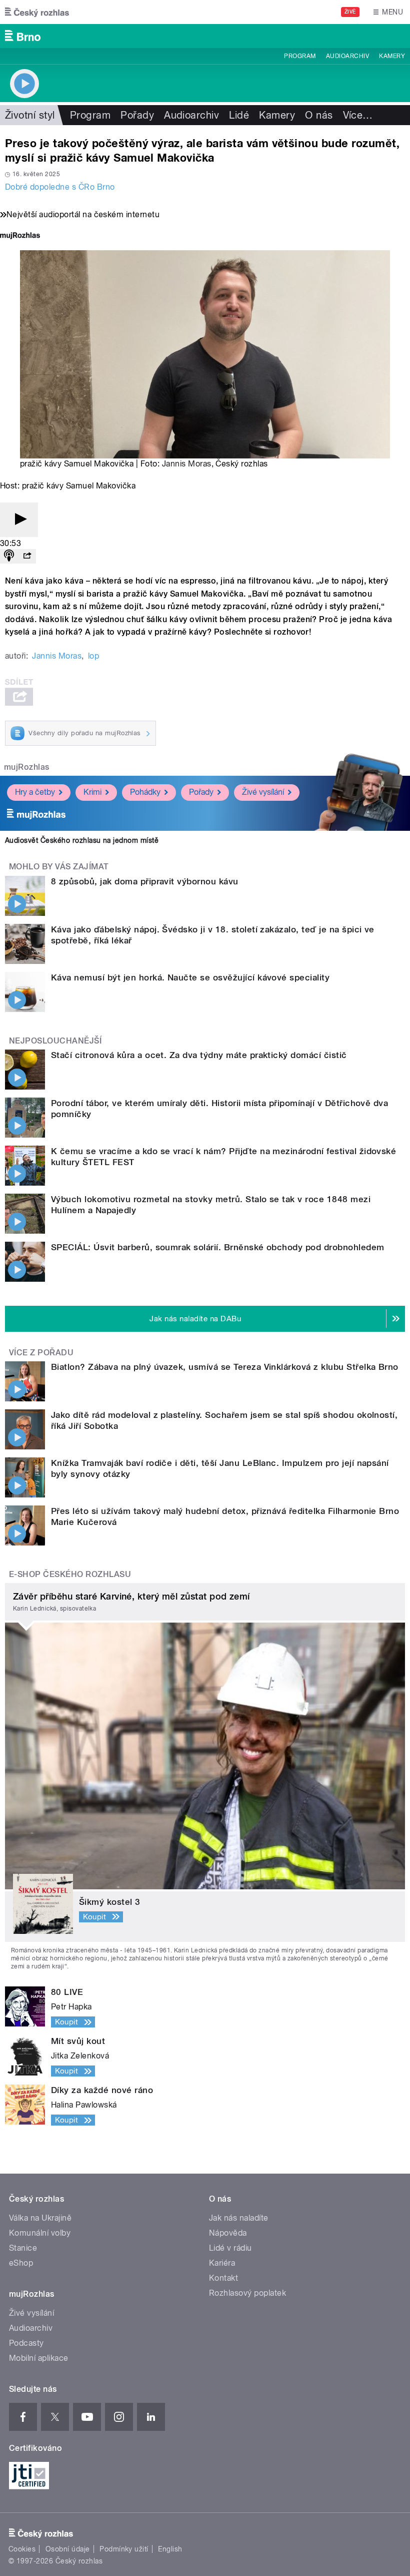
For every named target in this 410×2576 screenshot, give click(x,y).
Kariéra (222, 2263)
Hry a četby (35, 792)
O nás (319, 115)
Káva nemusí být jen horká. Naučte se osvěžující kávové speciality (190, 977)
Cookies (22, 2549)
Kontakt (223, 2278)
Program (300, 56)
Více (358, 115)
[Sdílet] (27, 556)
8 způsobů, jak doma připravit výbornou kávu (145, 881)
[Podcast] (9, 556)
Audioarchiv (347, 56)
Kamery (392, 56)
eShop (21, 2263)
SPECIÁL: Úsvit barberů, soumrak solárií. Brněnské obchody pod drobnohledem (218, 1247)
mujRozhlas (27, 767)
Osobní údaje (68, 2549)
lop (93, 656)
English (170, 2549)
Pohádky (145, 792)
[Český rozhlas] (37, 12)
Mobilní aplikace (39, 2358)
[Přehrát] (19, 520)
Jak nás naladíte (239, 2218)
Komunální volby (40, 2233)
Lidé (239, 115)
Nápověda (228, 2233)
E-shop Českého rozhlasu (70, 1574)
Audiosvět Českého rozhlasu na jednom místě (82, 840)
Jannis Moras (187, 464)
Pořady (137, 115)
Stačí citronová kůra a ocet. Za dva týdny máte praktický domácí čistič (199, 1055)
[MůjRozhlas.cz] (20, 236)
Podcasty (26, 2343)
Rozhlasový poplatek (247, 2293)
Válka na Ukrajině (40, 2218)
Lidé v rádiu (230, 2248)
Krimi (92, 792)
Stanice (23, 2248)
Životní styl (30, 115)
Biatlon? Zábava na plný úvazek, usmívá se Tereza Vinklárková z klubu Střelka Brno (225, 1367)
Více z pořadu (41, 1353)
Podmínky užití (124, 2549)
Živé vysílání (263, 792)
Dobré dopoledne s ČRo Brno (60, 187)
